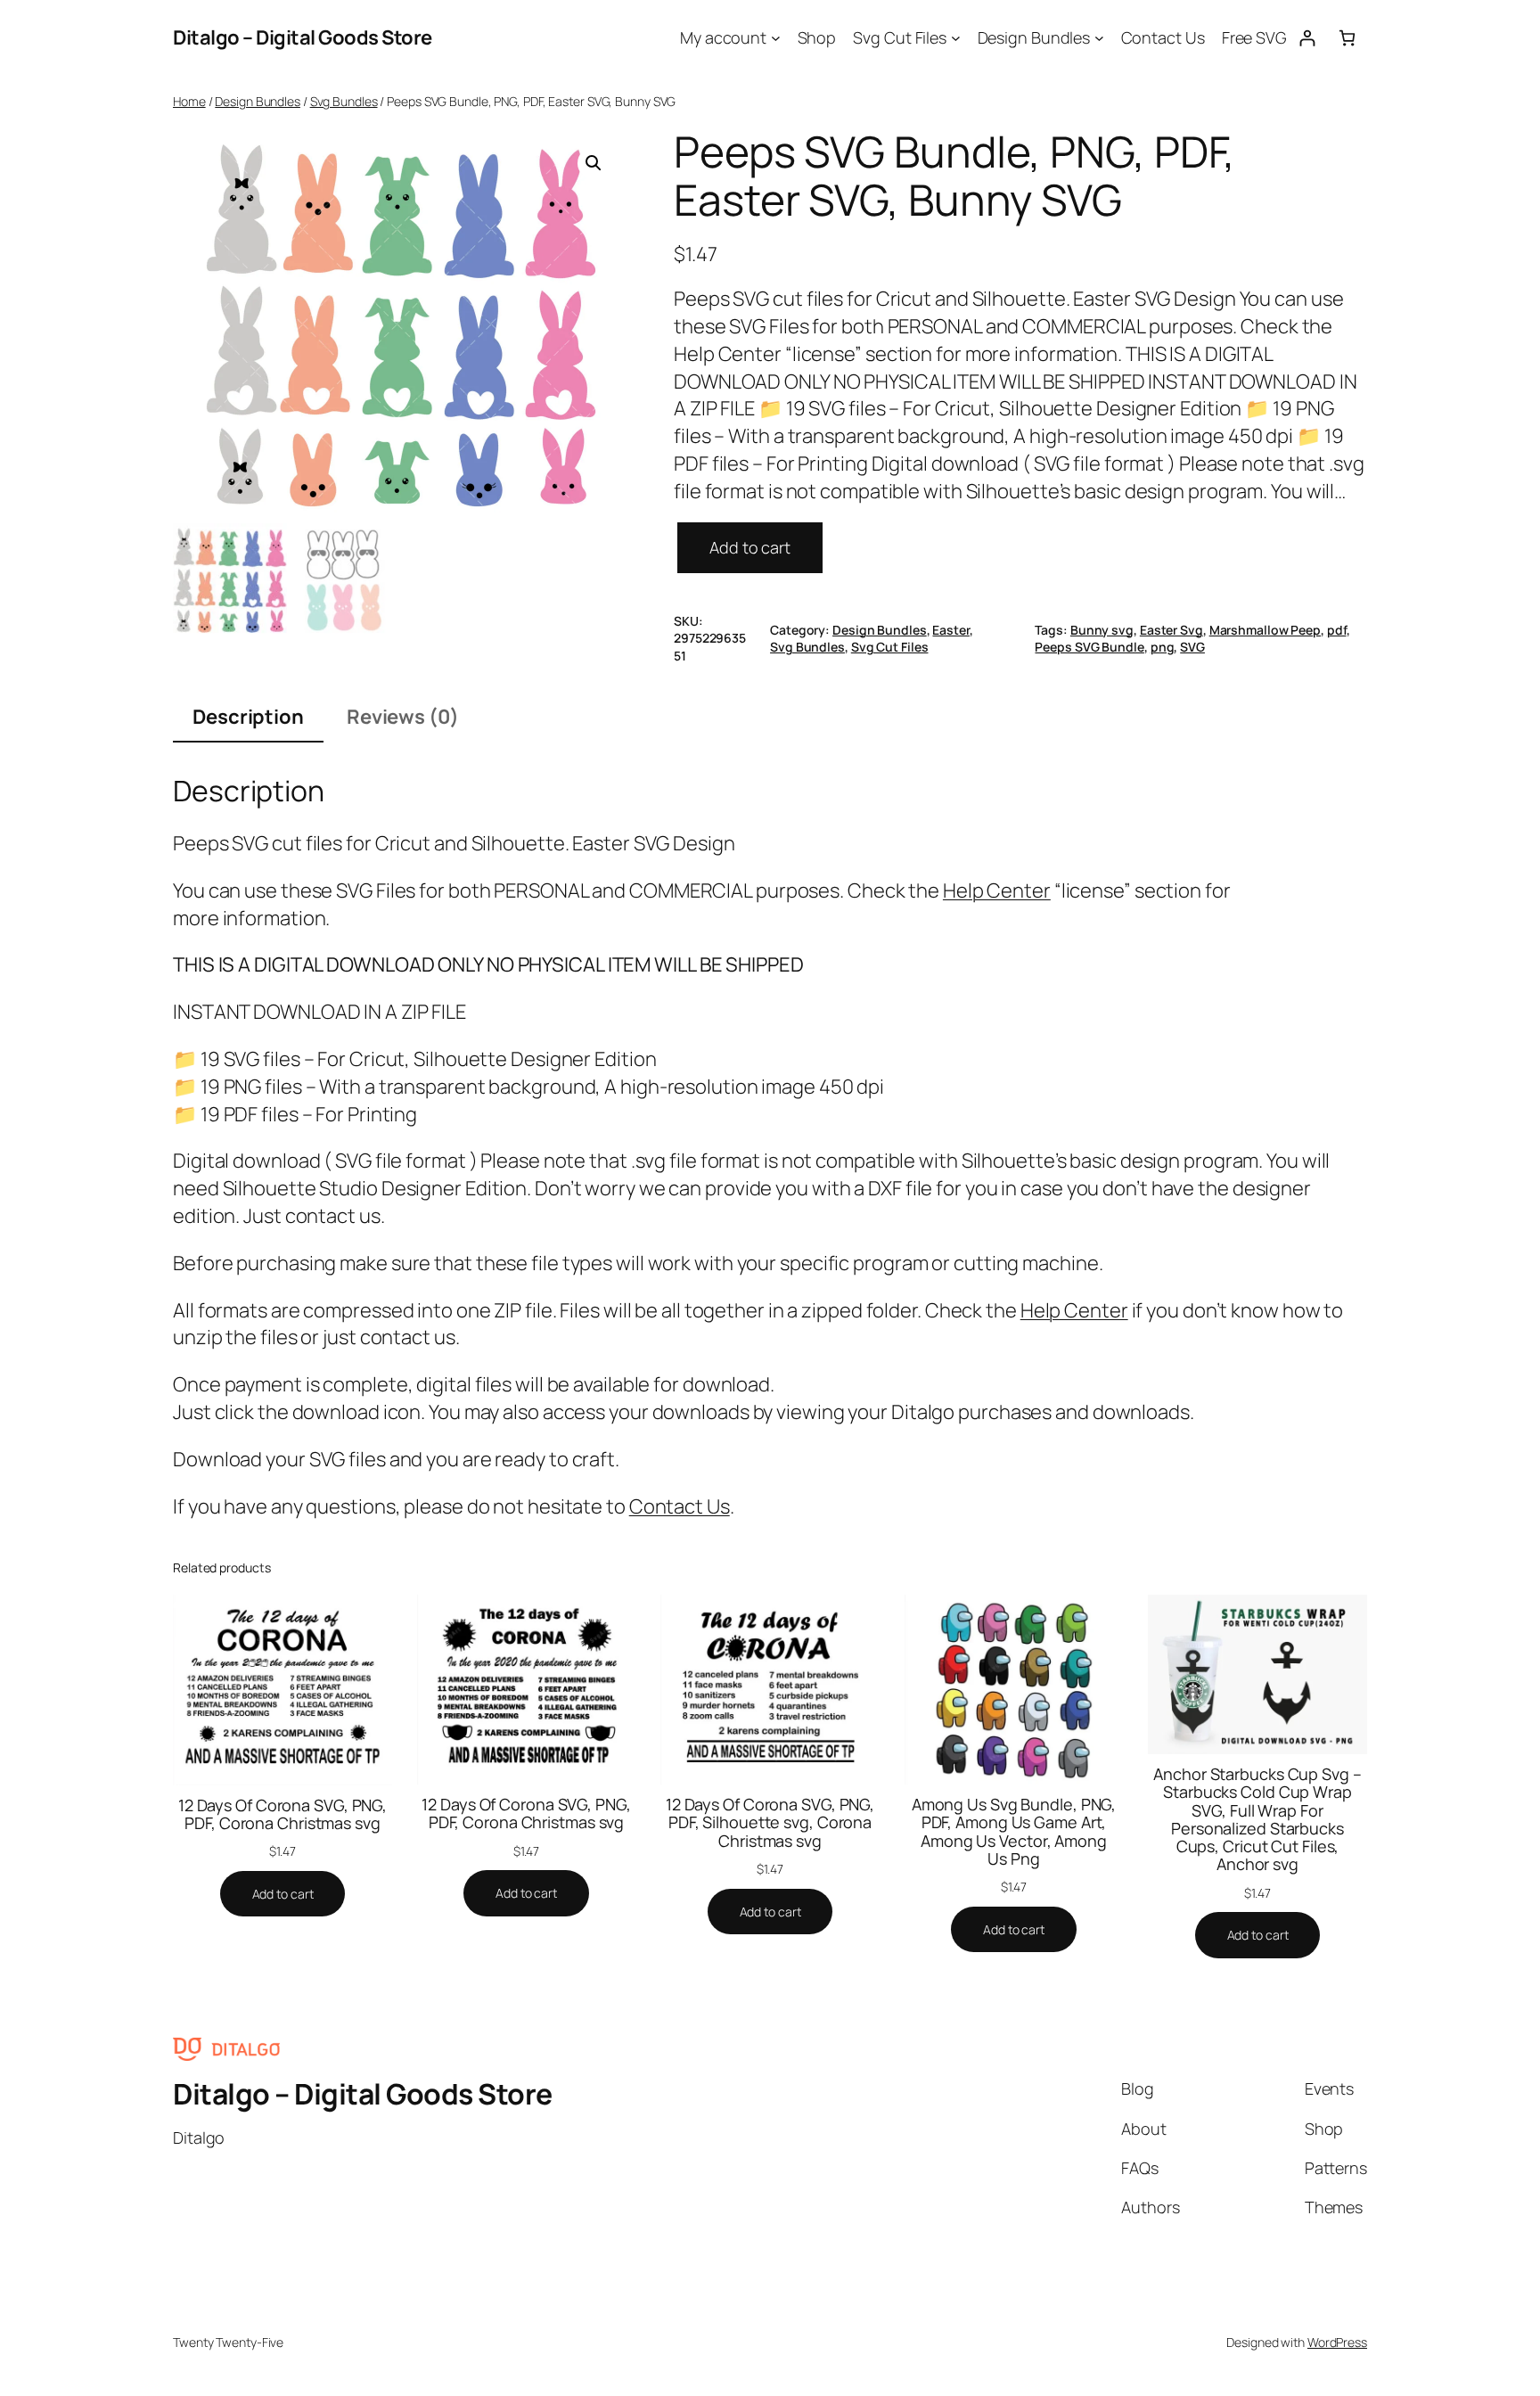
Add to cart (750, 547)
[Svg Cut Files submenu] (956, 38)
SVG (1192, 647)
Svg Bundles (344, 101)
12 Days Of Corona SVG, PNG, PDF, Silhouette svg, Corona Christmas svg (770, 1822)
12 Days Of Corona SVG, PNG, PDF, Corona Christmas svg (283, 1814)
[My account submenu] (776, 38)
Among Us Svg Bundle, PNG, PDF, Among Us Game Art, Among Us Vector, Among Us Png (1014, 1831)
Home (189, 101)
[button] (594, 163)
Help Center (997, 890)
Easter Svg (1171, 630)
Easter (950, 630)
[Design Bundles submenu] (1099, 38)
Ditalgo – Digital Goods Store (303, 37)
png (1163, 647)
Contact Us (680, 1506)
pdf (1337, 630)
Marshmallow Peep (1265, 630)
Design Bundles (258, 101)
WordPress (1337, 2342)
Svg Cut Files (890, 647)
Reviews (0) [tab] (403, 717)
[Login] (1307, 38)
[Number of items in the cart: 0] (1347, 38)
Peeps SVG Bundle (1089, 647)
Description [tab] (248, 717)
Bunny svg (1102, 630)
